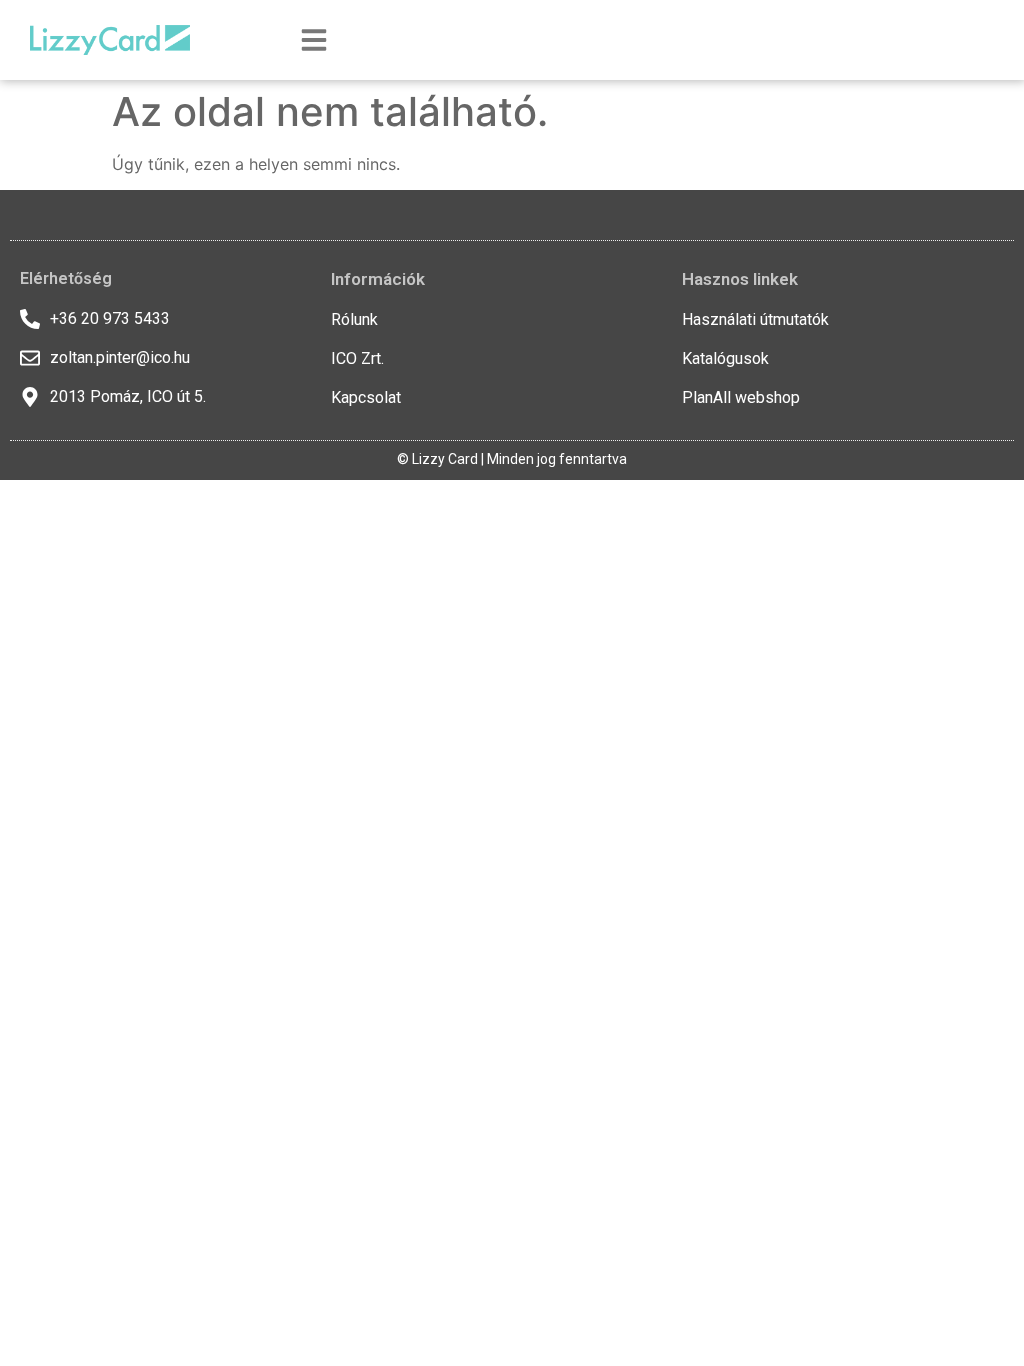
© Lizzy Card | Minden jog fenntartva (512, 459)
